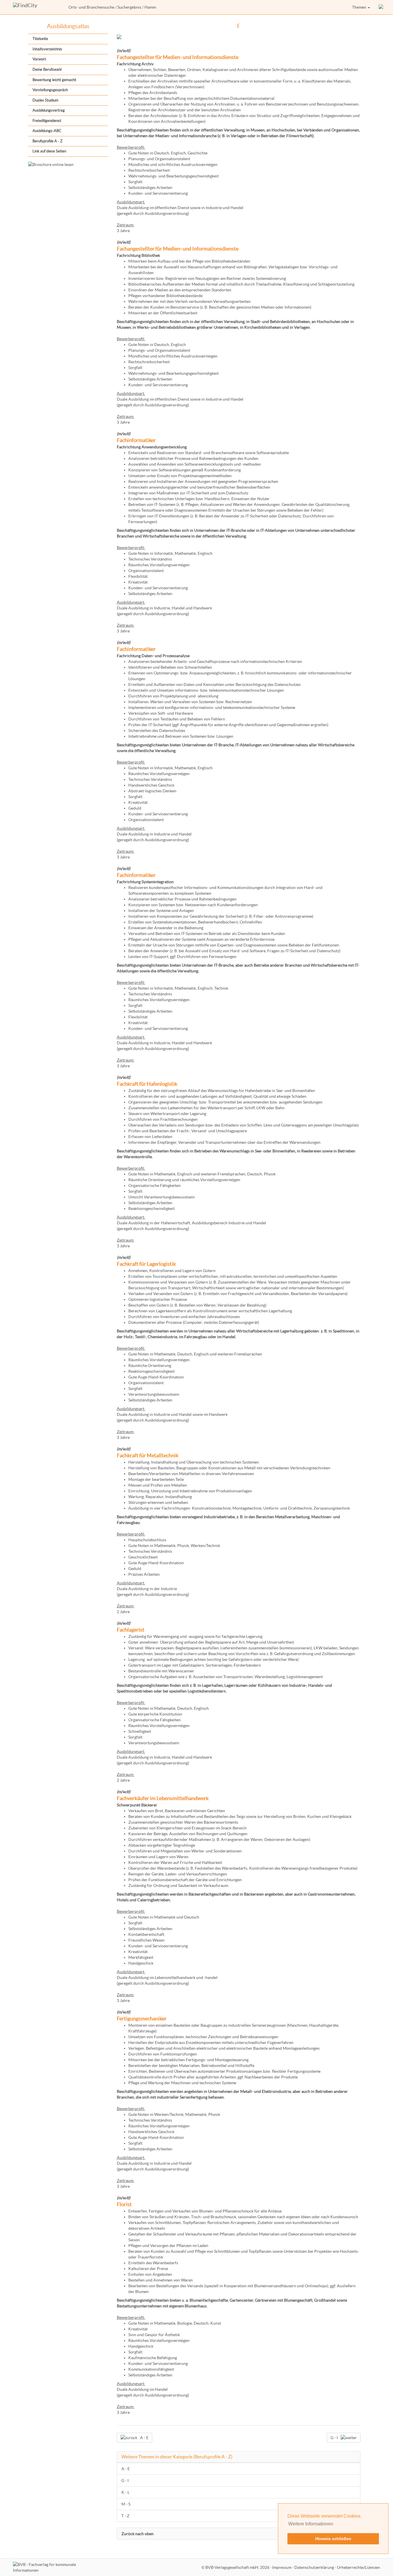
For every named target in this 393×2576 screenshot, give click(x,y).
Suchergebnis (129, 7)
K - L (125, 2492)
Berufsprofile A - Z (47, 141)
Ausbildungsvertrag (49, 110)
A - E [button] (144, 2438)
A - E (126, 2469)
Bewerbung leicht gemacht (54, 80)
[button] (381, 7)
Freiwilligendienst (47, 121)
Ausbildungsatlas (68, 26)
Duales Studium (45, 100)
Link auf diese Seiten (49, 151)
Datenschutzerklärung (314, 2567)
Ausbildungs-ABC (47, 131)
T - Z (125, 2516)
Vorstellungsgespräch (50, 90)
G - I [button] (334, 2438)
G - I (125, 2481)
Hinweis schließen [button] (333, 2539)
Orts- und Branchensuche (91, 7)
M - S (126, 2504)
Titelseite (40, 39)
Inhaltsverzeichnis (47, 49)
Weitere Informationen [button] (311, 2524)
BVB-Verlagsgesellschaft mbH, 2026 (237, 2567)
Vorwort (39, 59)
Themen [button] (360, 7)
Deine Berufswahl (47, 69)
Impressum (282, 2567)
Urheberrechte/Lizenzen (358, 2567)
